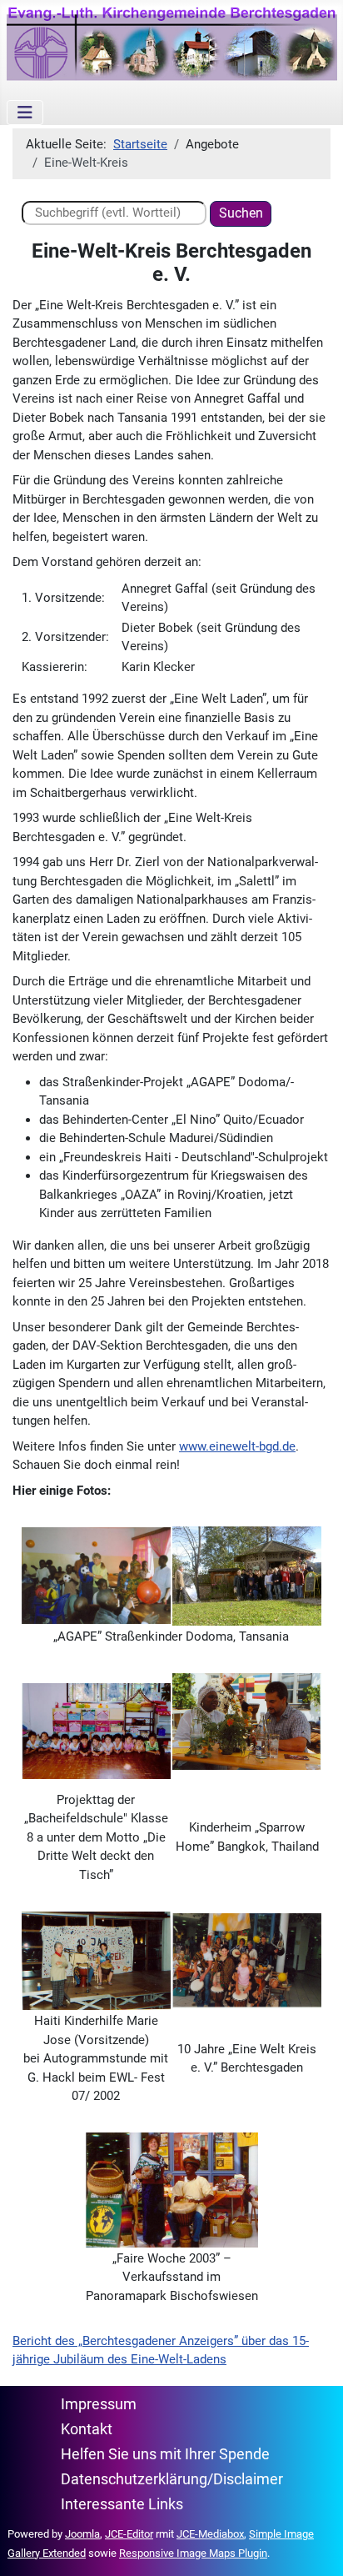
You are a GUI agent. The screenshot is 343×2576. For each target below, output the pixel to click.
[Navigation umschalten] (25, 113)
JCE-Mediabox (210, 2534)
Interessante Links (122, 2504)
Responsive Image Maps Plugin (193, 2553)
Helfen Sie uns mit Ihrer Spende (165, 2454)
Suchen (241, 213)
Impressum (99, 2404)
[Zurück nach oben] (315, 2547)
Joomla (82, 2534)
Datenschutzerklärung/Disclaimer (172, 2479)
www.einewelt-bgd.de (237, 1446)
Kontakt (87, 2429)
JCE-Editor (129, 2534)
